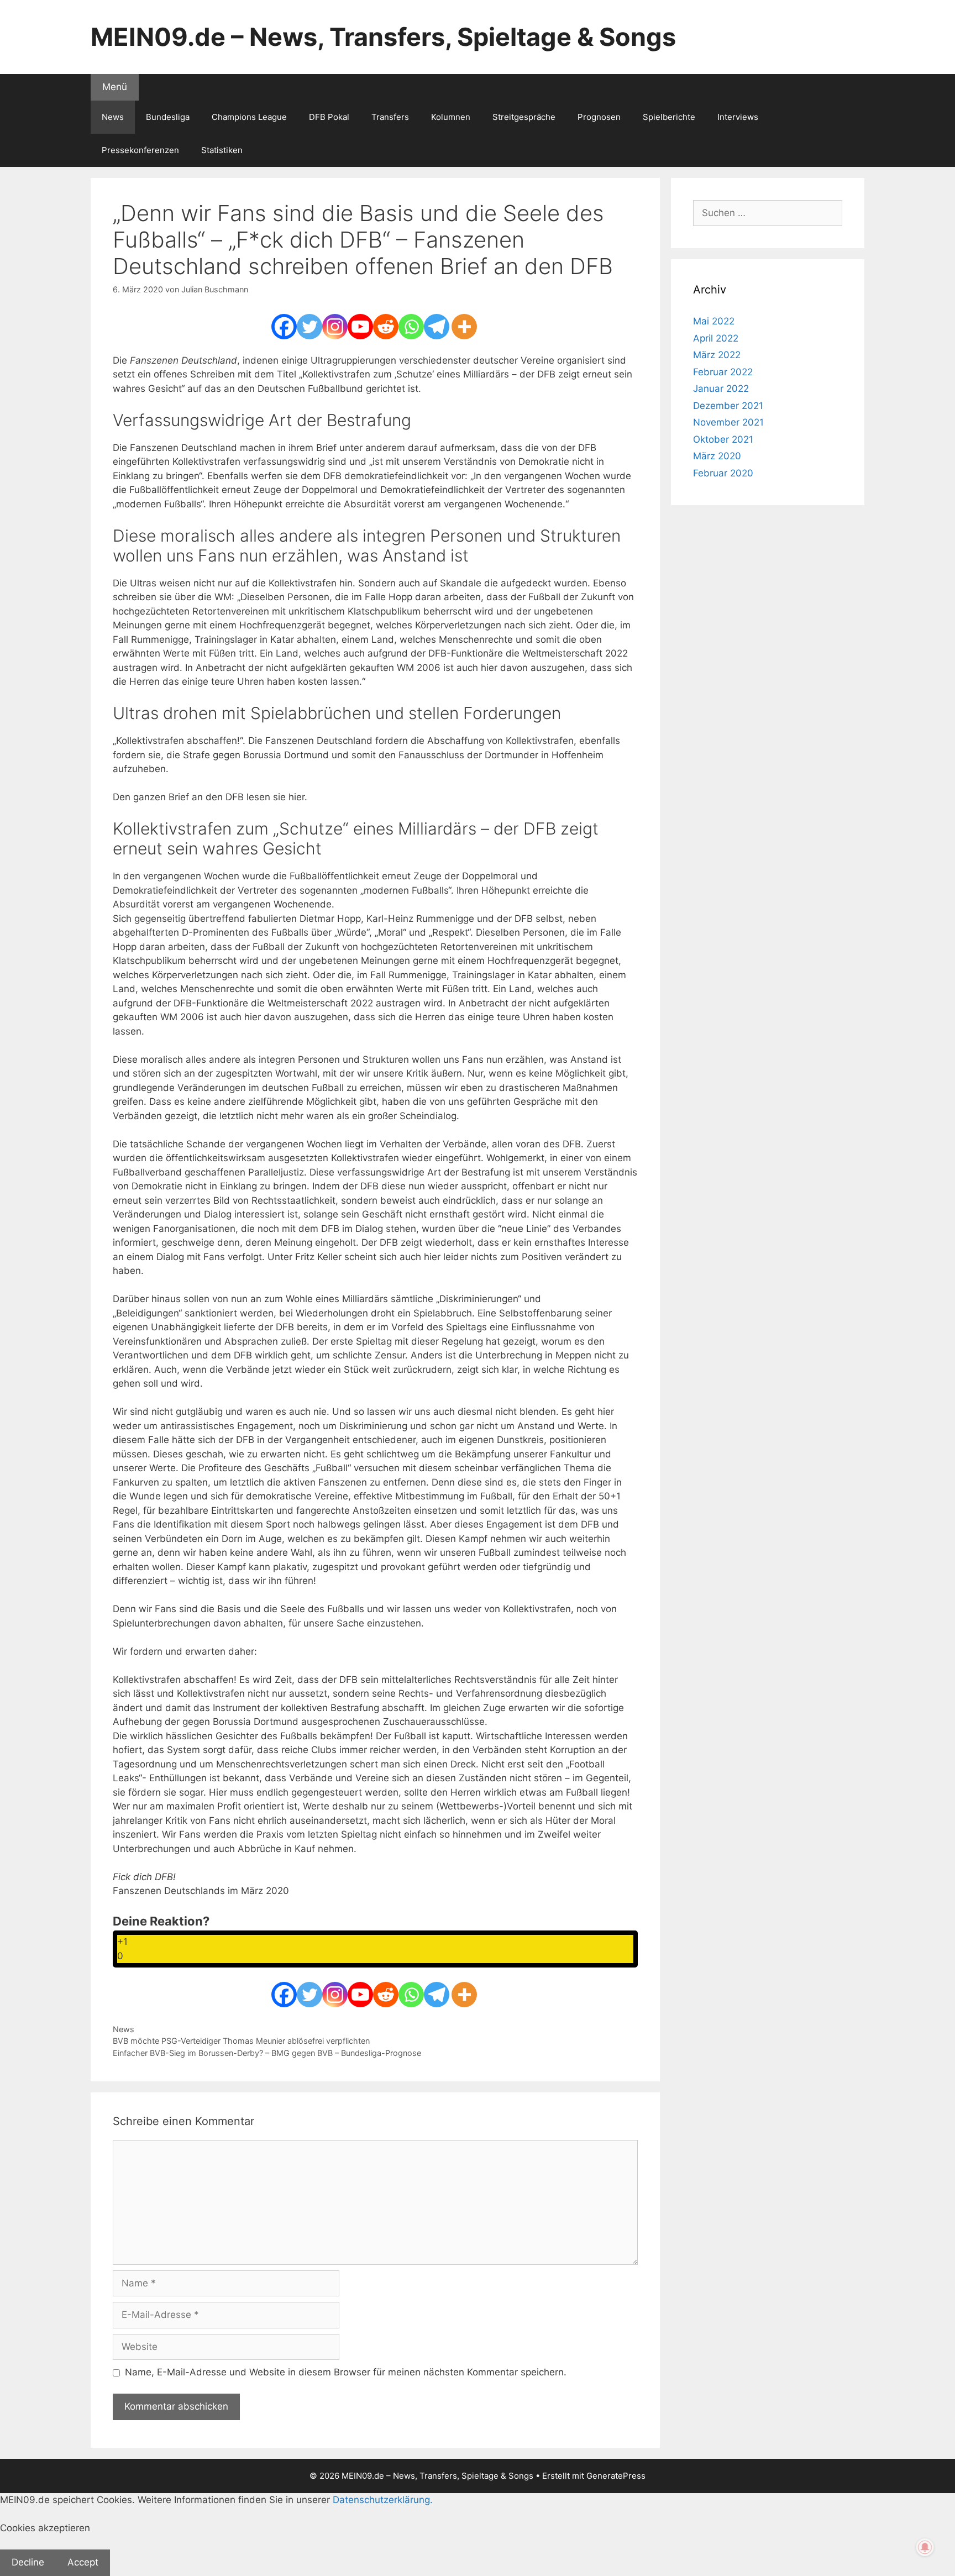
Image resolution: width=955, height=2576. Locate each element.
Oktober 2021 (723, 439)
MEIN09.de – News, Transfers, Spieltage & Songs (383, 37)
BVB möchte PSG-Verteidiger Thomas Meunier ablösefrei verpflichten (241, 2041)
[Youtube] (360, 327)
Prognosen (599, 117)
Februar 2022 (723, 372)
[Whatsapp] (411, 327)
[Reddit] (386, 327)
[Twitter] (309, 327)
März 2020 (717, 456)
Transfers (390, 117)
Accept (83, 2562)
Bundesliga (168, 117)
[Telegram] (437, 327)
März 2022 (717, 355)
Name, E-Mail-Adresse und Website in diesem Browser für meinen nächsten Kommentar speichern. (346, 2372)
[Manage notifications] (925, 2547)
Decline (28, 2562)
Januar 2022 (721, 389)
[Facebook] (284, 327)
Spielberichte (669, 117)
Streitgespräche (524, 117)
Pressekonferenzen (140, 150)
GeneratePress (616, 2476)
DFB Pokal (329, 117)
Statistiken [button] (222, 150)
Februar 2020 (723, 473)
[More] (464, 327)
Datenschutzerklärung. (383, 2500)
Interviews (738, 117)
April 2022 (716, 338)
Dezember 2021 (728, 406)
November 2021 (728, 422)
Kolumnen (451, 117)
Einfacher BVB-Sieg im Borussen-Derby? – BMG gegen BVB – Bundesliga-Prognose (267, 2053)
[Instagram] (335, 327)
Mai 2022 (714, 321)
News (113, 117)
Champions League (249, 117)
